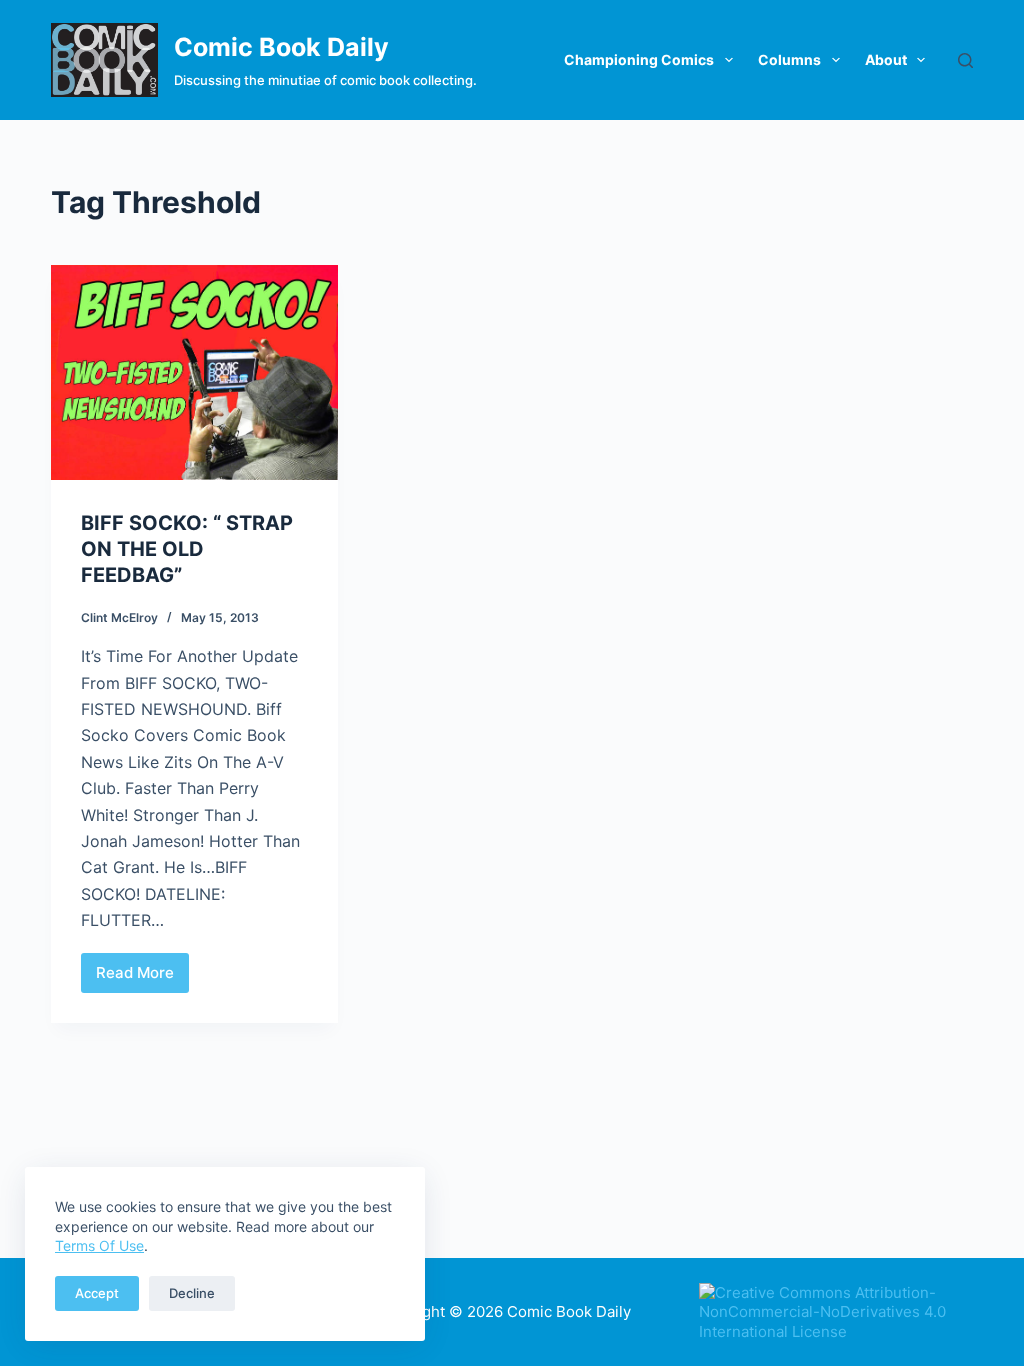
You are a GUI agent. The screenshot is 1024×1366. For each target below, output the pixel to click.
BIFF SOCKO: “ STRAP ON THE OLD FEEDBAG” (187, 549)
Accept (97, 1293)
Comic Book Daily (281, 47)
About (886, 59)
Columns (789, 59)
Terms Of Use (99, 1245)
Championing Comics (639, 59)
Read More (142, 978)
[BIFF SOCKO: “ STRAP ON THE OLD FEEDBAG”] (194, 372)
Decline (192, 1293)
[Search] (965, 60)
